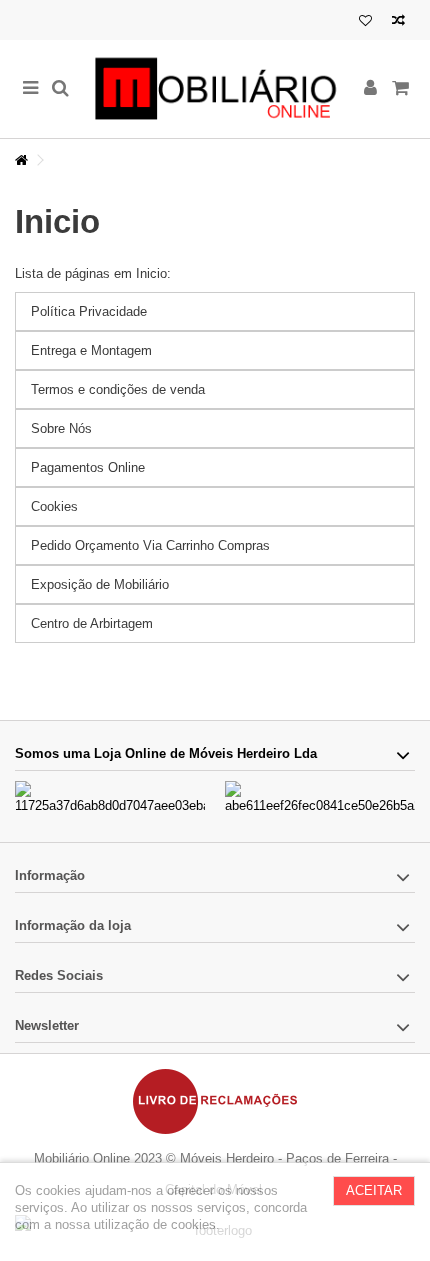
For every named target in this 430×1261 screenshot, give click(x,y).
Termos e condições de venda (118, 389)
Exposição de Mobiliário (100, 584)
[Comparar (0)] (398, 22)
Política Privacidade (89, 311)
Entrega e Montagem (91, 350)
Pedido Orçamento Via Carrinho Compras (150, 545)
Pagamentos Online (88, 467)
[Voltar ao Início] (21, 160)
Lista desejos (365, 22)
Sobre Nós (61, 428)
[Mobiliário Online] (215, 89)
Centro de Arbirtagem (92, 623)
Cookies (54, 506)
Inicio (57, 221)
